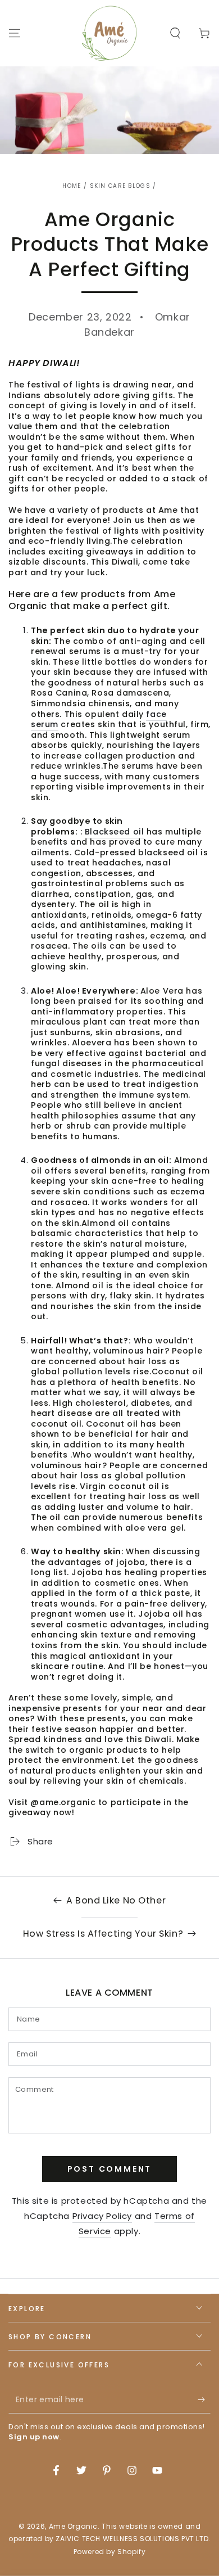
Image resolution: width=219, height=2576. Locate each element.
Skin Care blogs (120, 186)
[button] (175, 33)
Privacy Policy (102, 2216)
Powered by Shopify (110, 2552)
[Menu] (15, 33)
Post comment (110, 2169)
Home (72, 186)
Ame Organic (74, 2526)
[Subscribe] (204, 2400)
